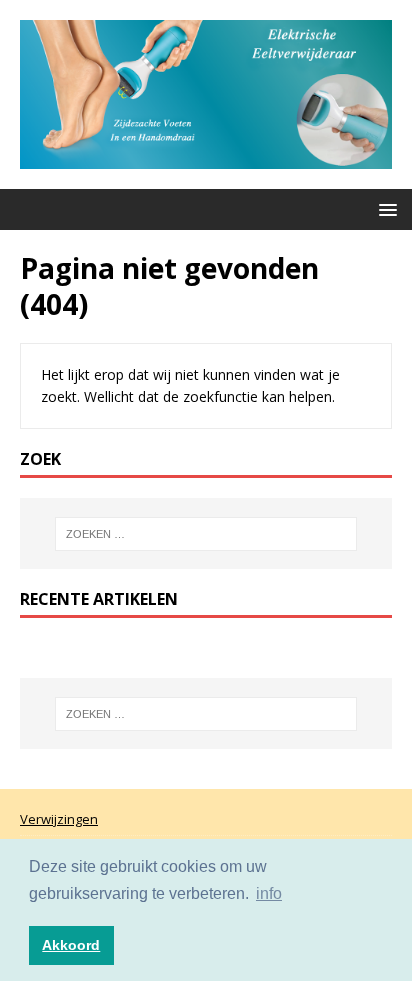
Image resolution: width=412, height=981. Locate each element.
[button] (384, 208)
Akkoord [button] (71, 945)
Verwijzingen (59, 819)
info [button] (269, 893)
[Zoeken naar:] (206, 534)
